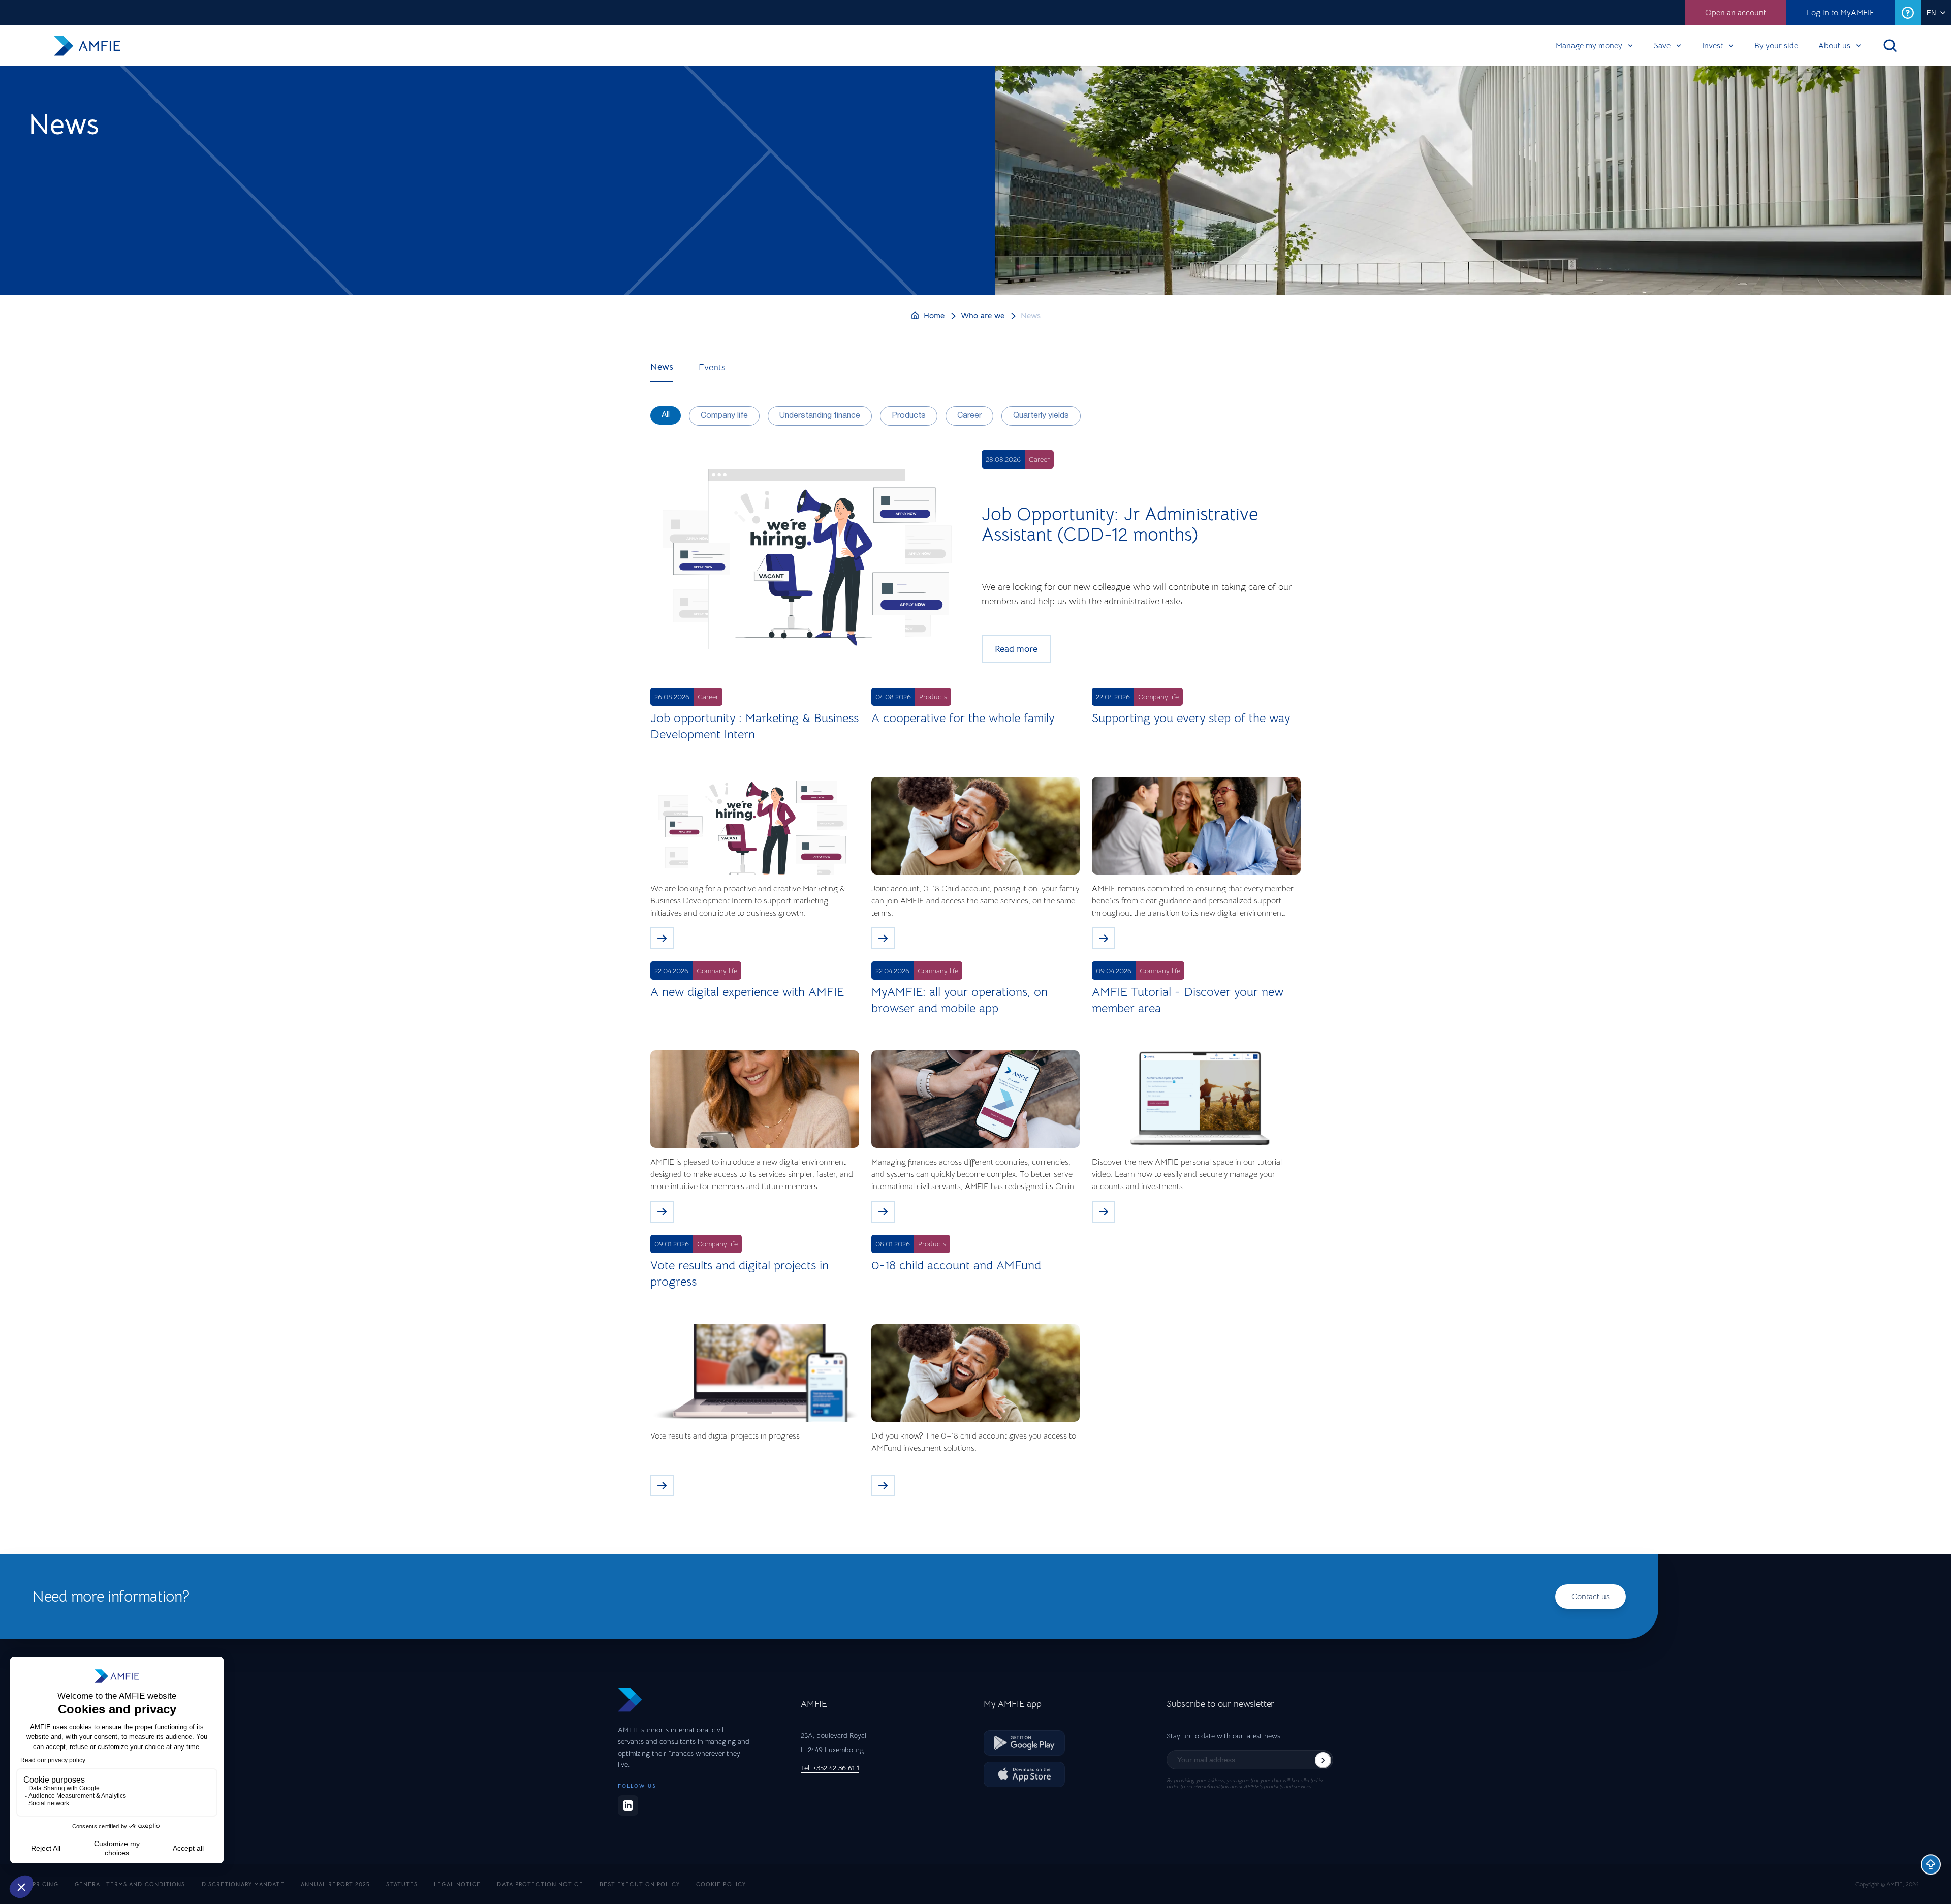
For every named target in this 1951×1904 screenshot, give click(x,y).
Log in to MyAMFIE (1841, 13)
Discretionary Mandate (243, 1884)
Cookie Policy (721, 1884)
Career (969, 416)
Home (934, 316)
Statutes (402, 1884)
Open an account (1736, 13)
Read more (1016, 649)
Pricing (45, 1884)
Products (909, 416)
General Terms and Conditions (130, 1884)
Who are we (983, 316)
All (666, 415)
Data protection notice (540, 1884)
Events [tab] (712, 367)
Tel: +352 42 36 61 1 (830, 1768)
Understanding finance (820, 416)
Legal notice (457, 1884)
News (1031, 316)
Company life (724, 416)
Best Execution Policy (640, 1884)
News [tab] (662, 367)
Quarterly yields (1041, 416)
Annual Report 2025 (336, 1884)
